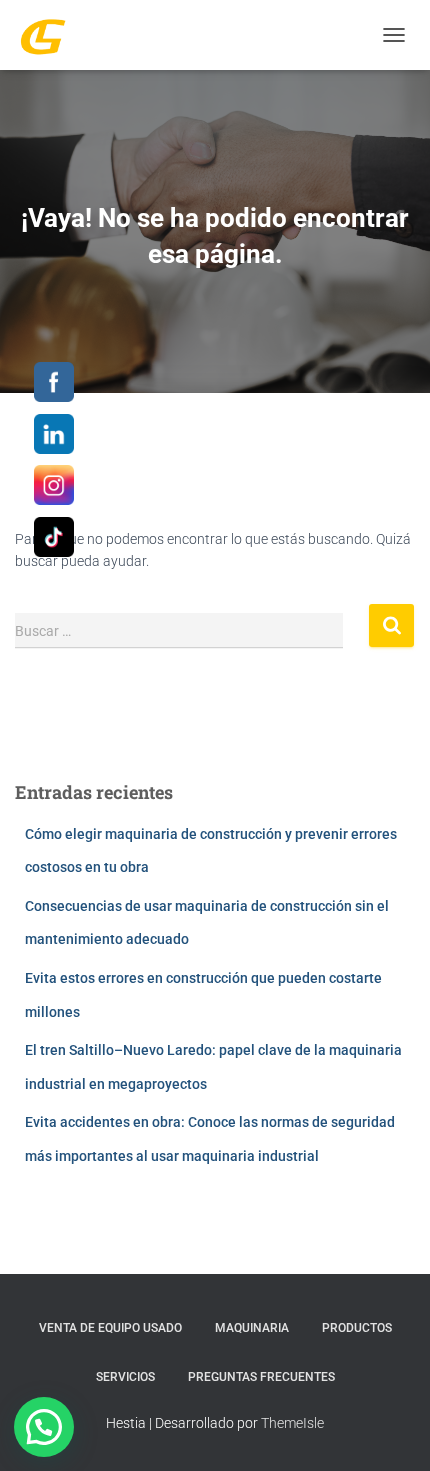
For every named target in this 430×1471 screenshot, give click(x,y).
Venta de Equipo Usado (110, 1328)
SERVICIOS (125, 1377)
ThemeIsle (292, 1423)
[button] (44, 1427)
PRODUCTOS (357, 1328)
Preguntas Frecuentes (261, 1377)
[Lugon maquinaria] (50, 35)
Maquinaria (252, 1328)
